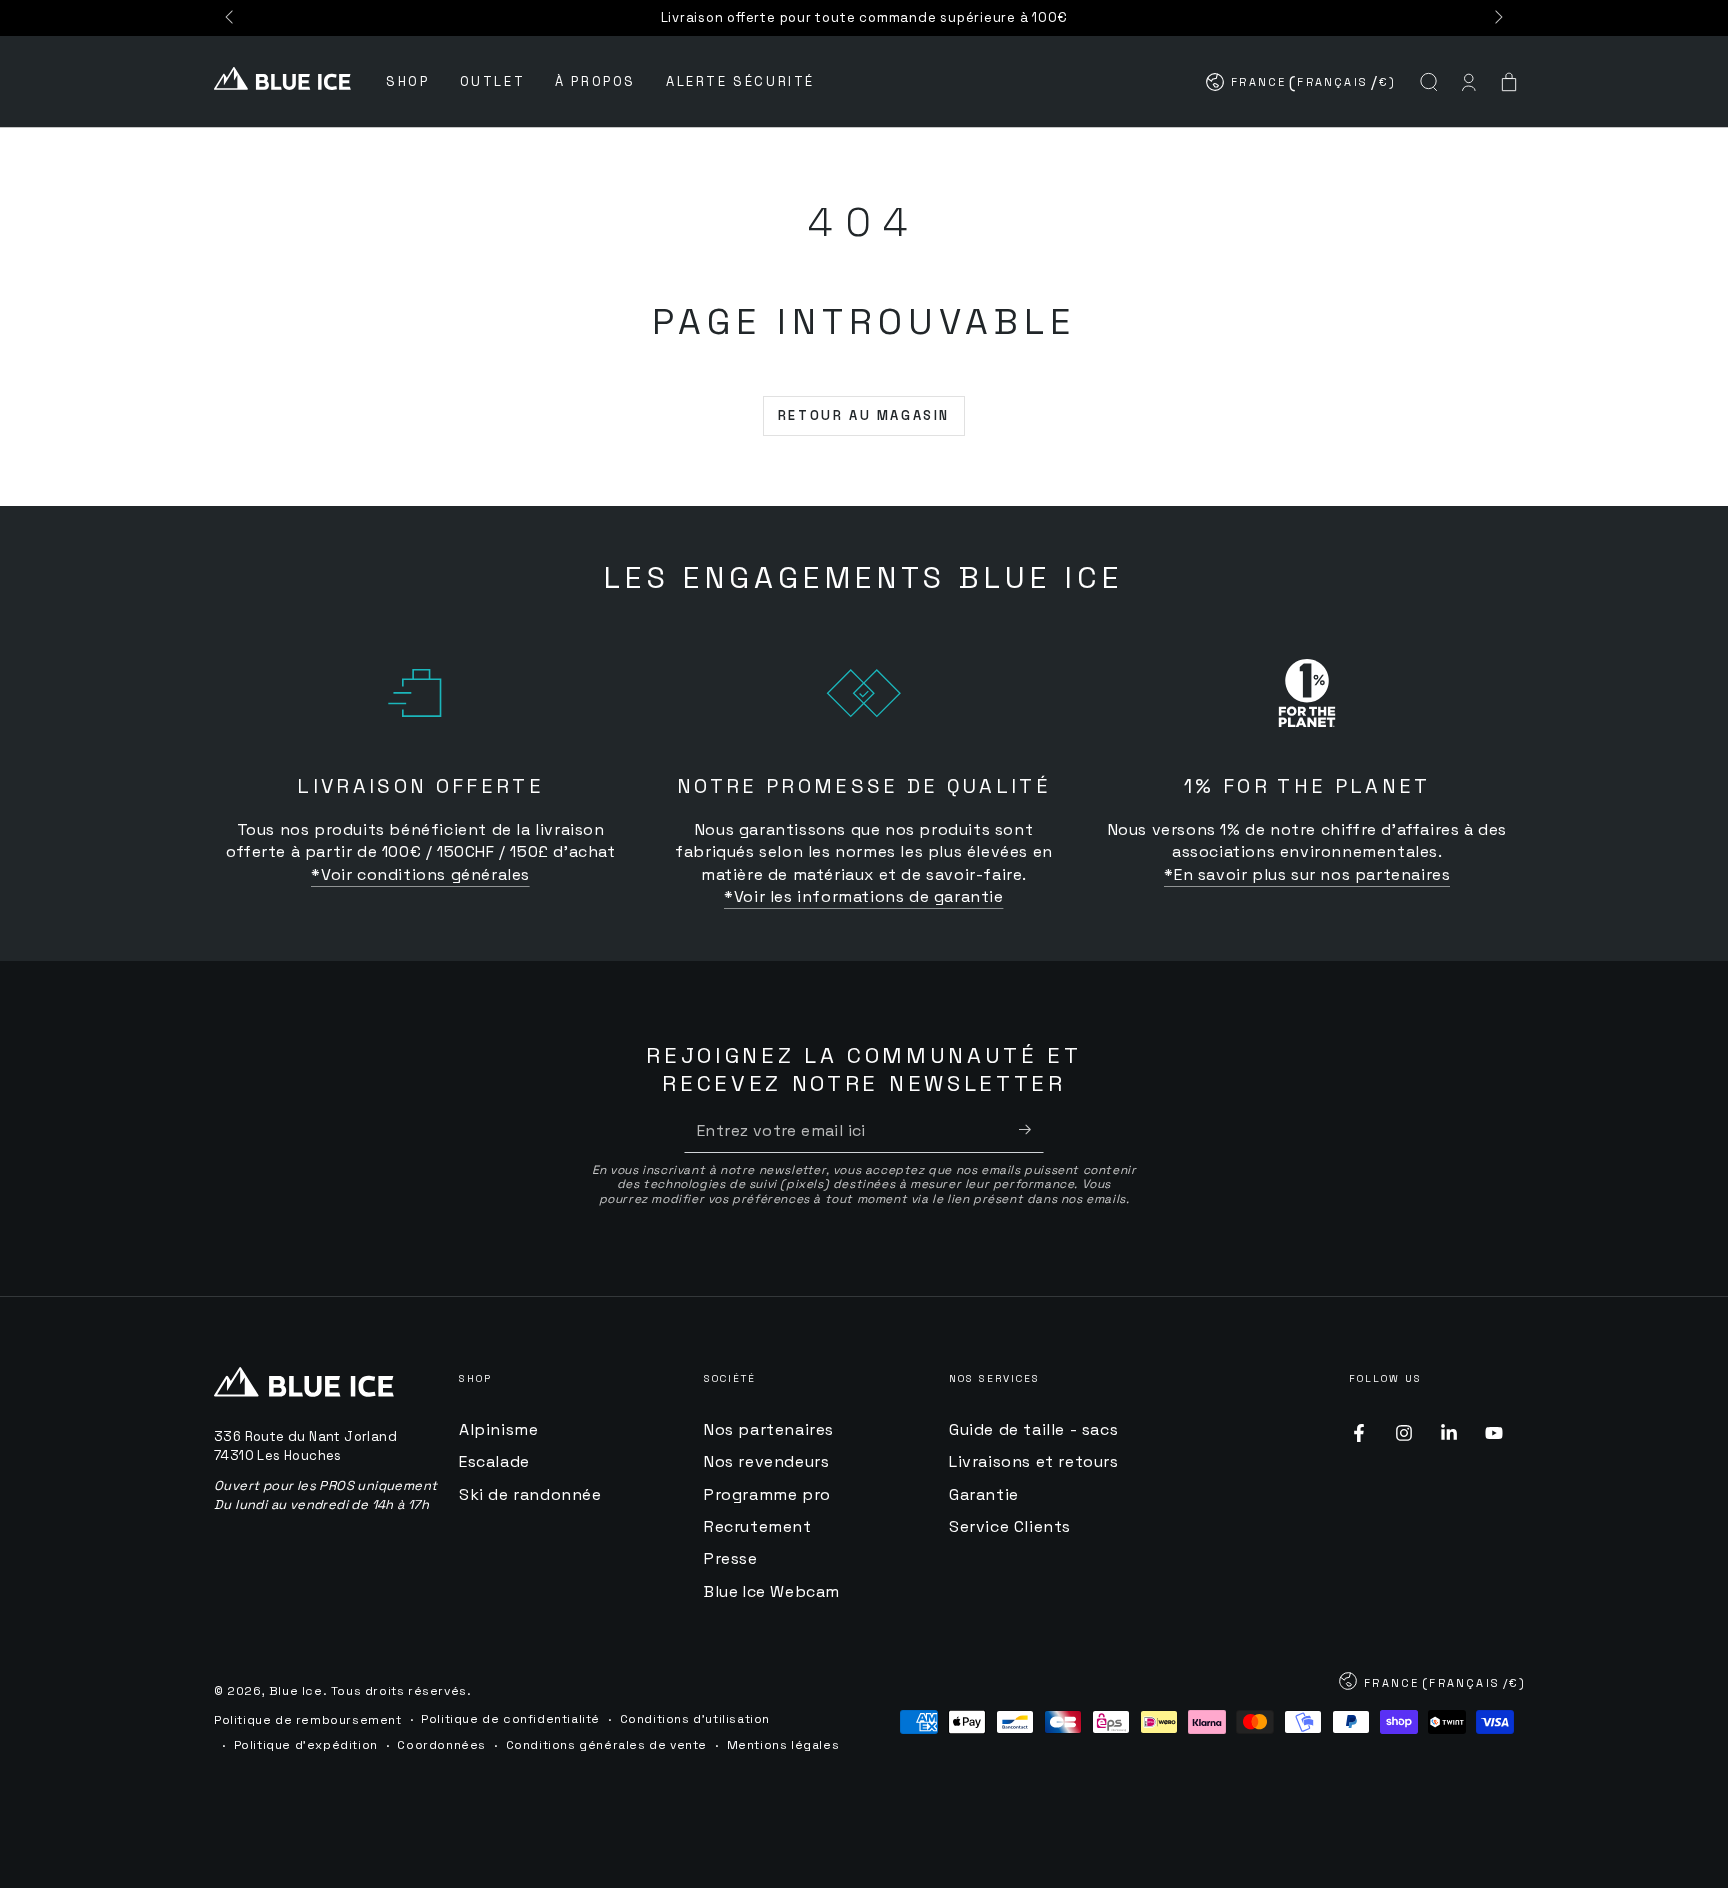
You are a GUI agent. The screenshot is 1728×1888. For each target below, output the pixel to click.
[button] (1429, 82)
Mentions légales (783, 1745)
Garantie (984, 1494)
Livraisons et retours (1034, 1461)
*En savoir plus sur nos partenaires (1307, 874)
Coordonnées (441, 1745)
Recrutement (758, 1526)
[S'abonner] (1031, 1130)
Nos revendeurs (766, 1461)
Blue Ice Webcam (772, 1591)
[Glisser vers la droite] (1497, 18)
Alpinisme (498, 1429)
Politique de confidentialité (510, 1719)
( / (1302, 86)
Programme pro (767, 1494)
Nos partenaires (769, 1429)
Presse (731, 1558)
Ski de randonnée (530, 1494)
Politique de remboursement (308, 1720)
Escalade (494, 1461)
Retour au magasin (864, 415)
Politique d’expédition (306, 1745)
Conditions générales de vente (606, 1745)
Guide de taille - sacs (1033, 1429)
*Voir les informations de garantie (863, 896)
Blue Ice (296, 1691)
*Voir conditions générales (420, 874)
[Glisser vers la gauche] (231, 18)
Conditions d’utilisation (695, 1719)
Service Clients (1010, 1526)
